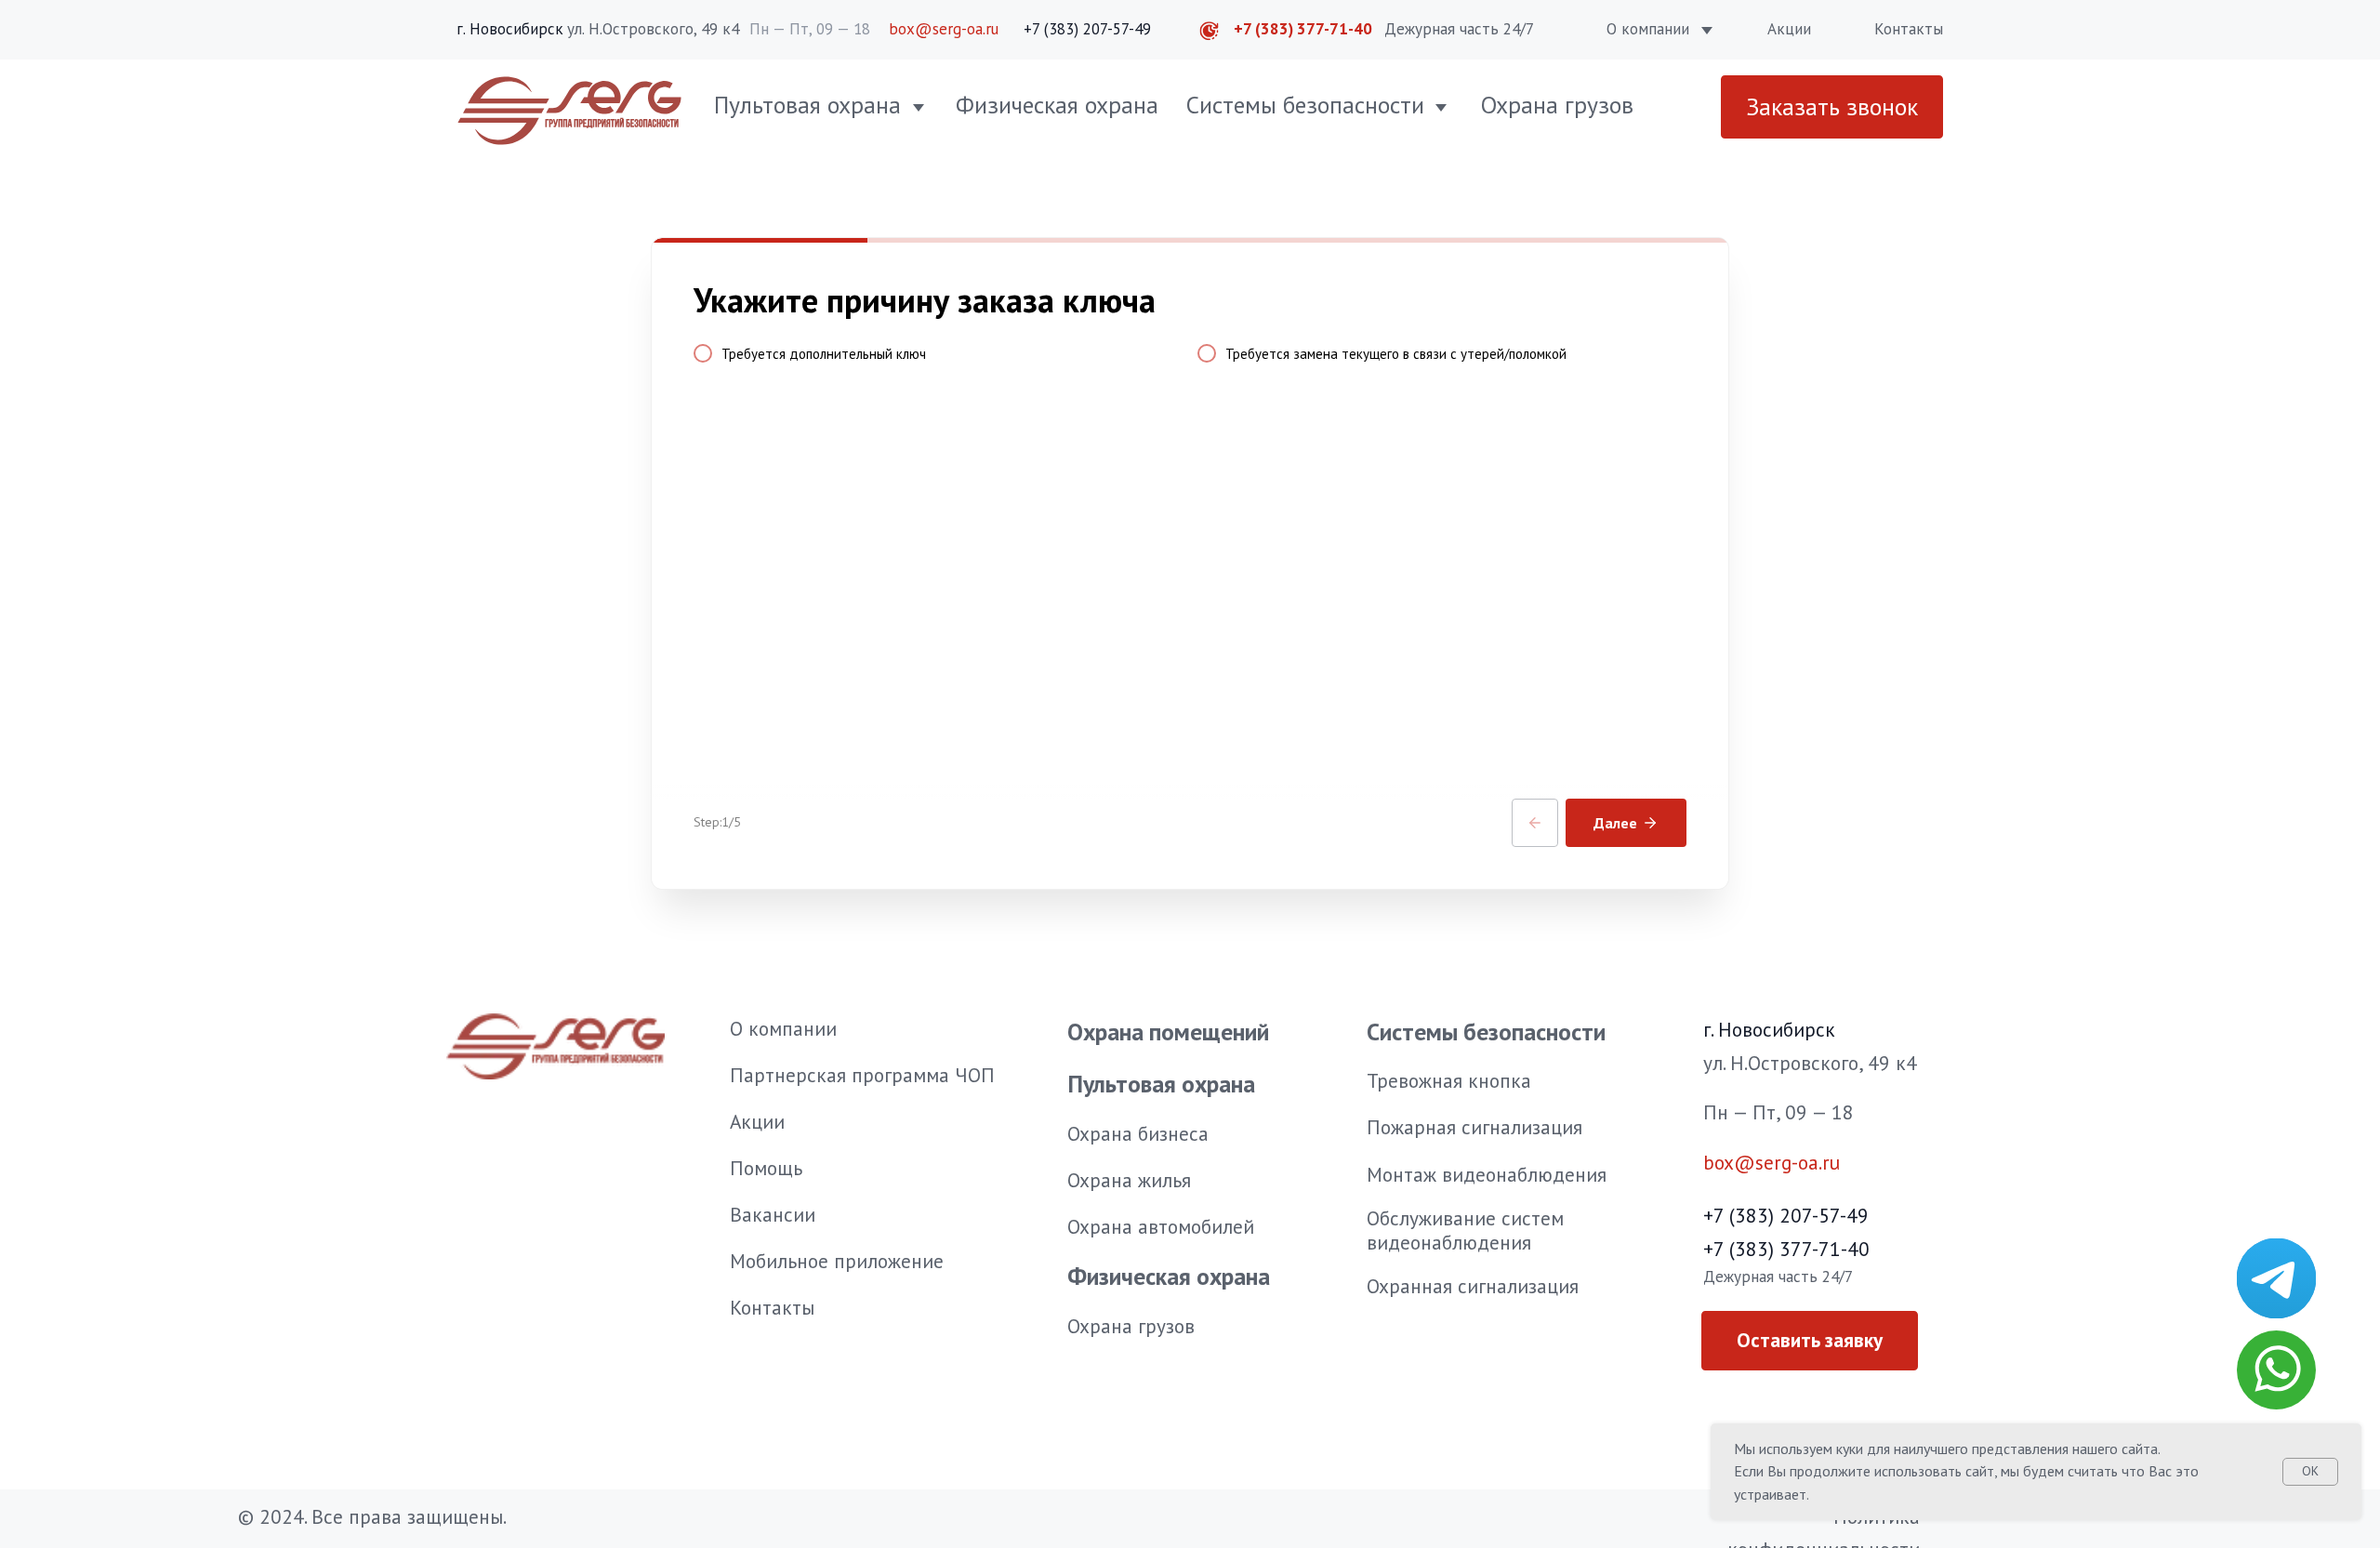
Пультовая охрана (807, 105)
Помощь (766, 1168)
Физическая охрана (1057, 105)
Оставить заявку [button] (1810, 1340)
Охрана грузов (1557, 105)
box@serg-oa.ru (944, 29)
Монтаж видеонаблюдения (1487, 1174)
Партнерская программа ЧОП (862, 1075)
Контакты (1909, 29)
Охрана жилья (1129, 1180)
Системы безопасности (1305, 105)
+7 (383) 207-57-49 (1087, 29)
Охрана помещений (1168, 1032)
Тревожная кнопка (1449, 1080)
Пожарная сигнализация (1474, 1127)
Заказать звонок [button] (1832, 106)
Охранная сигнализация (1473, 1286)
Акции (1789, 29)
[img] (2276, 1278)
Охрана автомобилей (1161, 1226)
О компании (1648, 29)
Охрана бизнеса (1138, 1133)
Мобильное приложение (837, 1261)
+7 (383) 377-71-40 (1303, 29)
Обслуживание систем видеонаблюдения (1465, 1230)
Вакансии (773, 1214)
